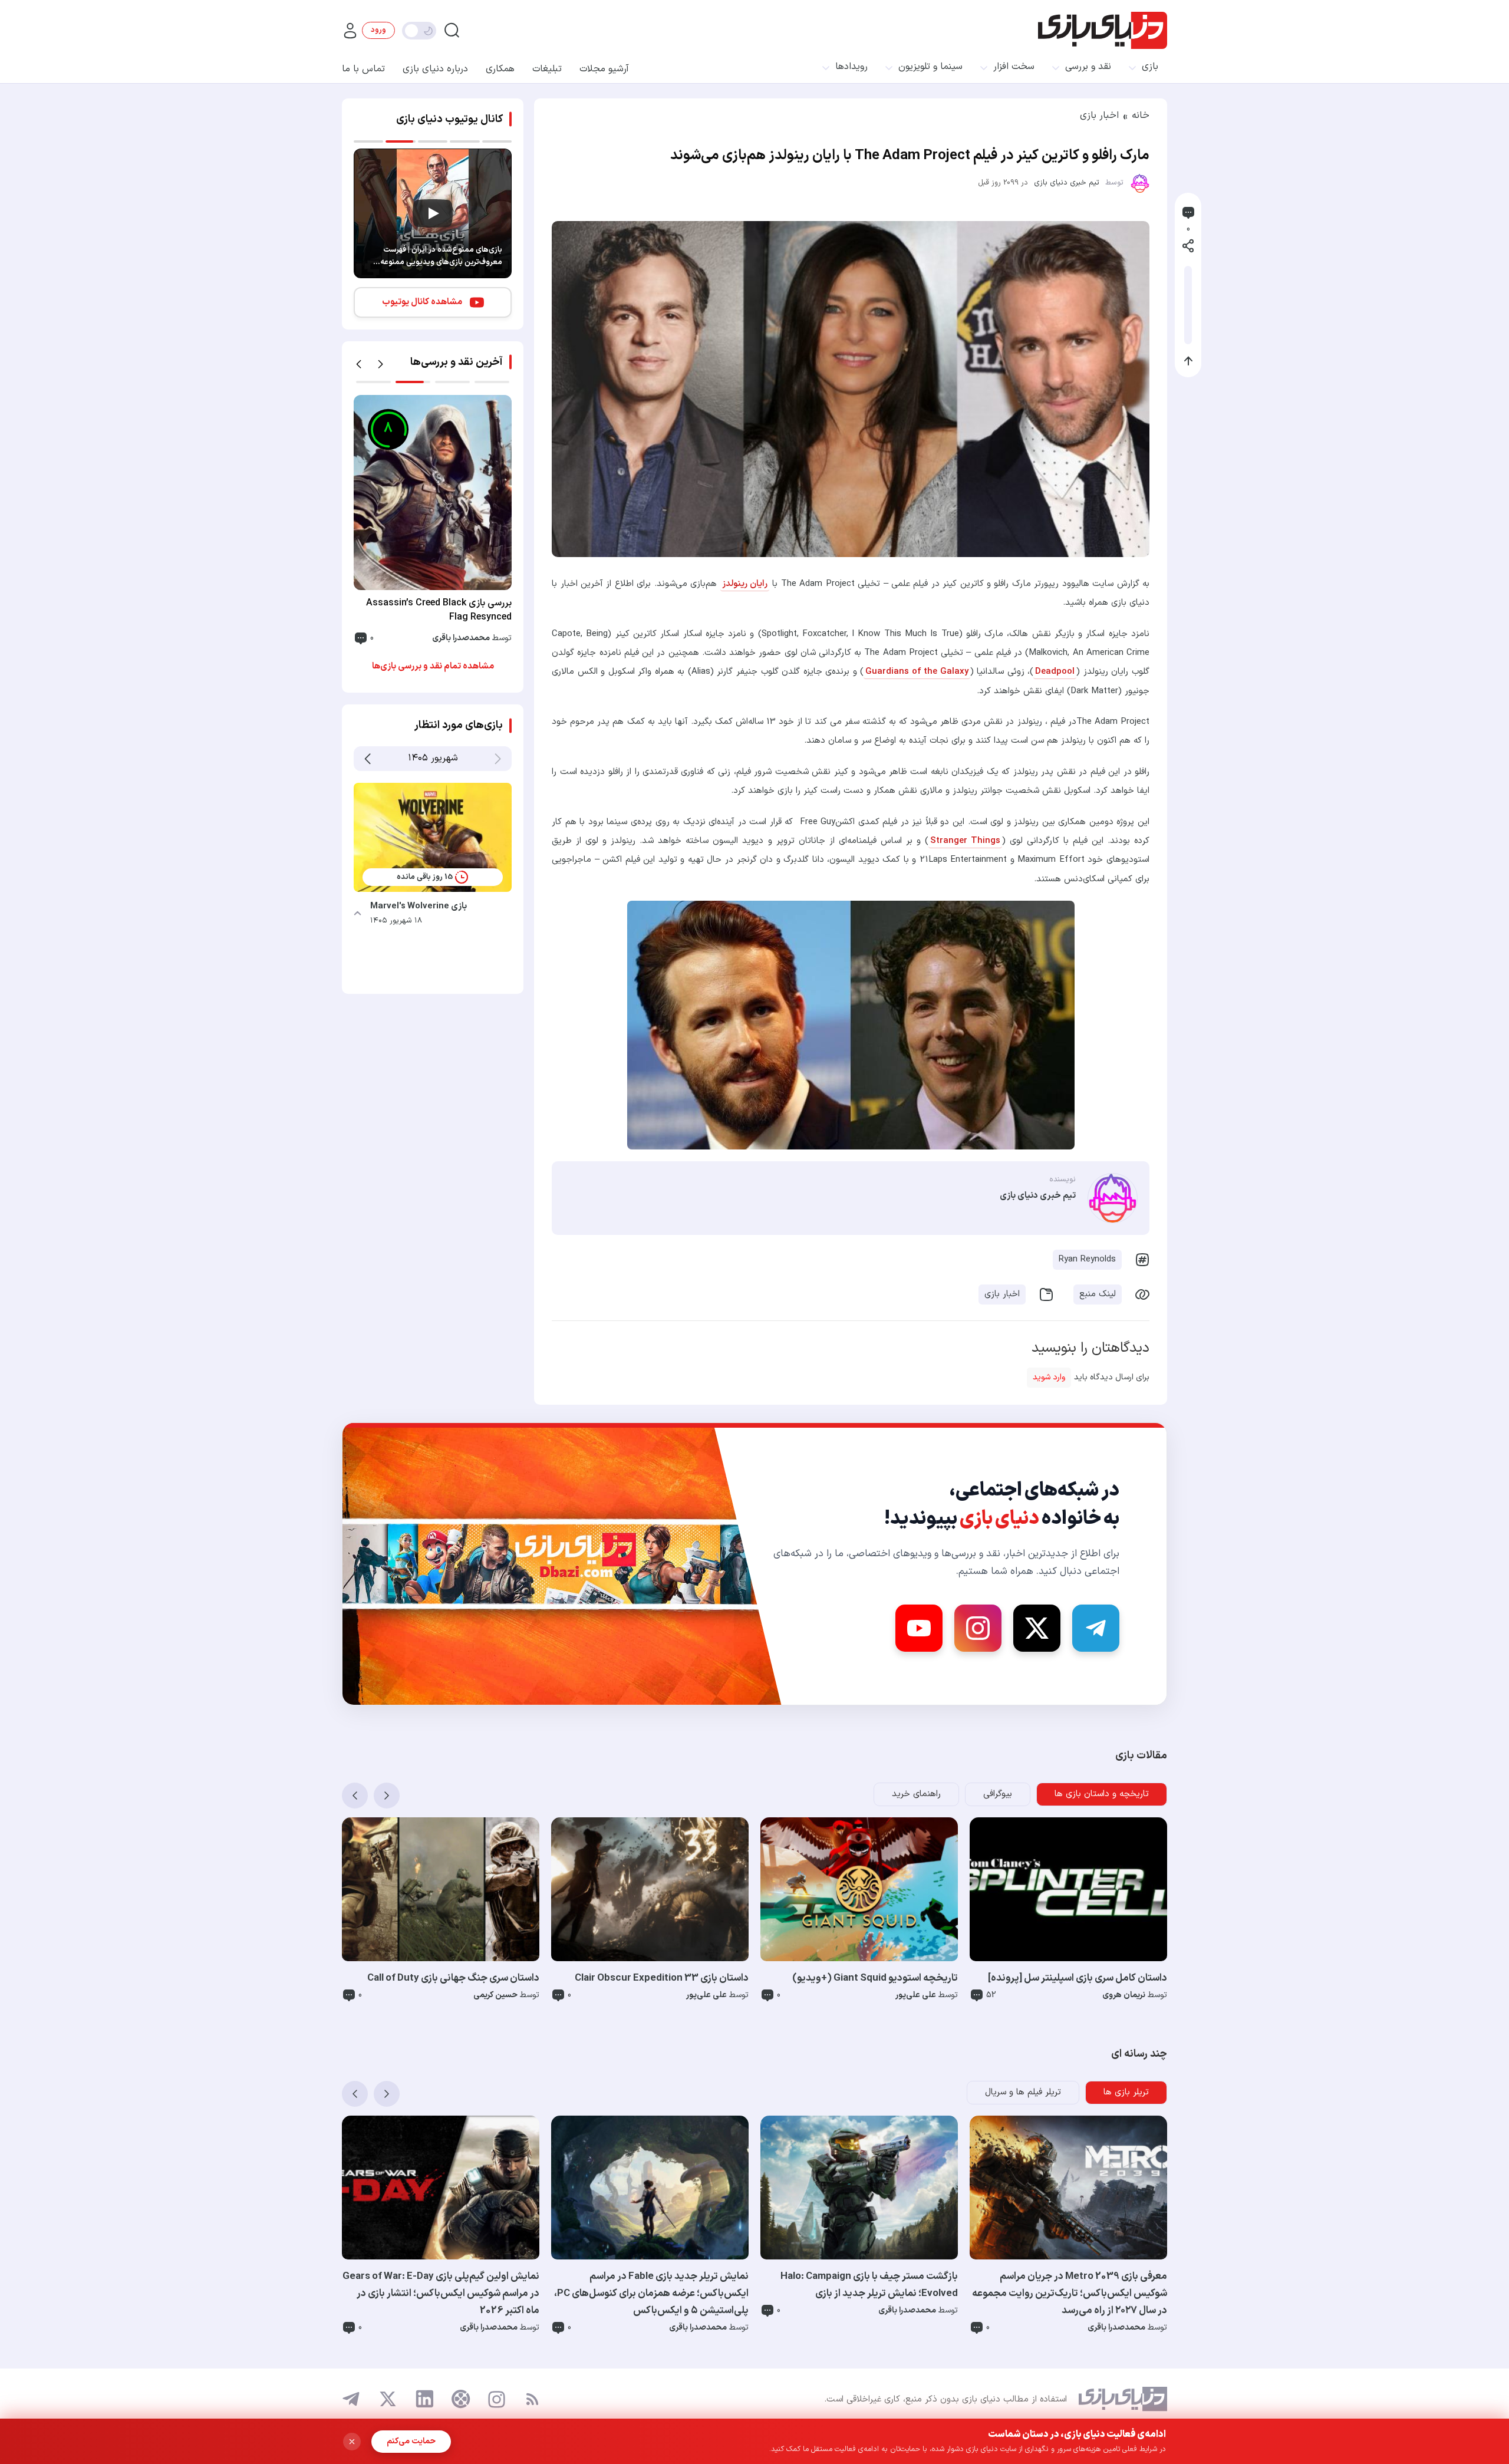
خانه (1141, 116)
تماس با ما (363, 69)
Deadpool (1055, 672)
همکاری (500, 69)
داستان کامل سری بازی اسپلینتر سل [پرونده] (1078, 1978)
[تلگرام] (351, 2399)
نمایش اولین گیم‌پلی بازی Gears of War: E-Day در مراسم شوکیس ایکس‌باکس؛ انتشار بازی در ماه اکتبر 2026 (441, 2294)
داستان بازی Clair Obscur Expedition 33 (662, 1978)
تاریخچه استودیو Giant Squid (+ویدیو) (875, 1978)
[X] (1037, 1628)
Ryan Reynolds (1087, 1259)
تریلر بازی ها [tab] (1126, 2092)
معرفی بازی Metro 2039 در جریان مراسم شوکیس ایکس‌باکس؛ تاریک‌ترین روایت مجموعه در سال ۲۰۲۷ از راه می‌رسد (1070, 2294)
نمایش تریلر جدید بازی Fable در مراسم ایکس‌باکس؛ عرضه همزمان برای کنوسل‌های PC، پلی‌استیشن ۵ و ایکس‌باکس (651, 2294)
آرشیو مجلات (604, 69)
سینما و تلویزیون (930, 67)
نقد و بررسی (1088, 67)
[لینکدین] (424, 2399)
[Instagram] (978, 1628)
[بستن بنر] (352, 2442)
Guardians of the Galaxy (917, 672)
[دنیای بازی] (1103, 30)
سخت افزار (1014, 67)
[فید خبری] (532, 2399)
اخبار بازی (1099, 116)
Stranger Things (965, 841)
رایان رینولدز (745, 584)
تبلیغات (547, 69)
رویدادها (851, 67)
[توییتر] (388, 2399)
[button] (359, 364)
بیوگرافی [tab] (998, 1794)
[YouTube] (919, 1628)
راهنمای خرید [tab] (916, 1794)
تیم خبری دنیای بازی (1067, 183)
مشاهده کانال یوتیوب (422, 302)
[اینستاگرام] (497, 2399)
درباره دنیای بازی (435, 69)
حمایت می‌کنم (411, 2441)
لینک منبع (1098, 1294)
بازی (1150, 67)
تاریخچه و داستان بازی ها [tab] (1102, 1794)
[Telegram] (1096, 1628)
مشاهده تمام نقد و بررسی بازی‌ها (433, 666)
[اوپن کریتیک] (461, 2399)
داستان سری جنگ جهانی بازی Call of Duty (453, 1978)
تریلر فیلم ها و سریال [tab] (1023, 2092)
